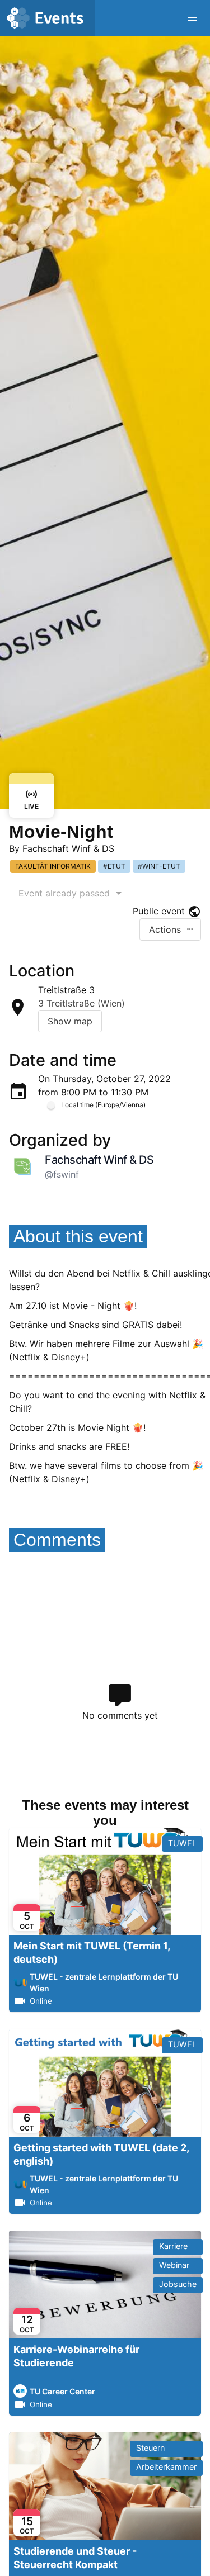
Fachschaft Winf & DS (68, 848)
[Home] (47, 18)
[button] (192, 18)
